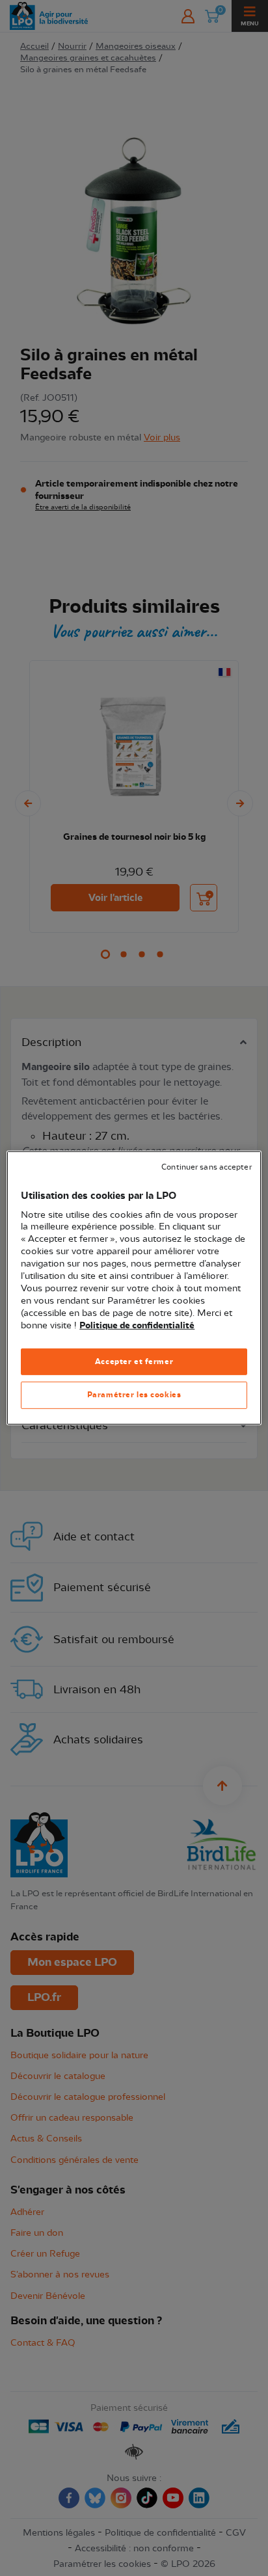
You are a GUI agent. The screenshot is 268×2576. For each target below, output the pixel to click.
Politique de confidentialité (137, 1325)
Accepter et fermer (134, 1361)
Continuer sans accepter (206, 1167)
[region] (134, 1288)
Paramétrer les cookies (134, 1395)
